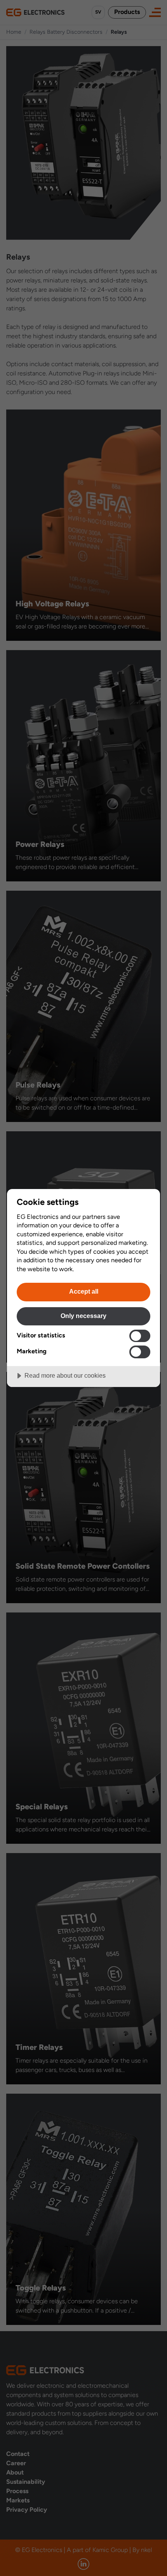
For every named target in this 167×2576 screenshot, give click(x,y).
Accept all (84, 1291)
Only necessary (83, 1316)
